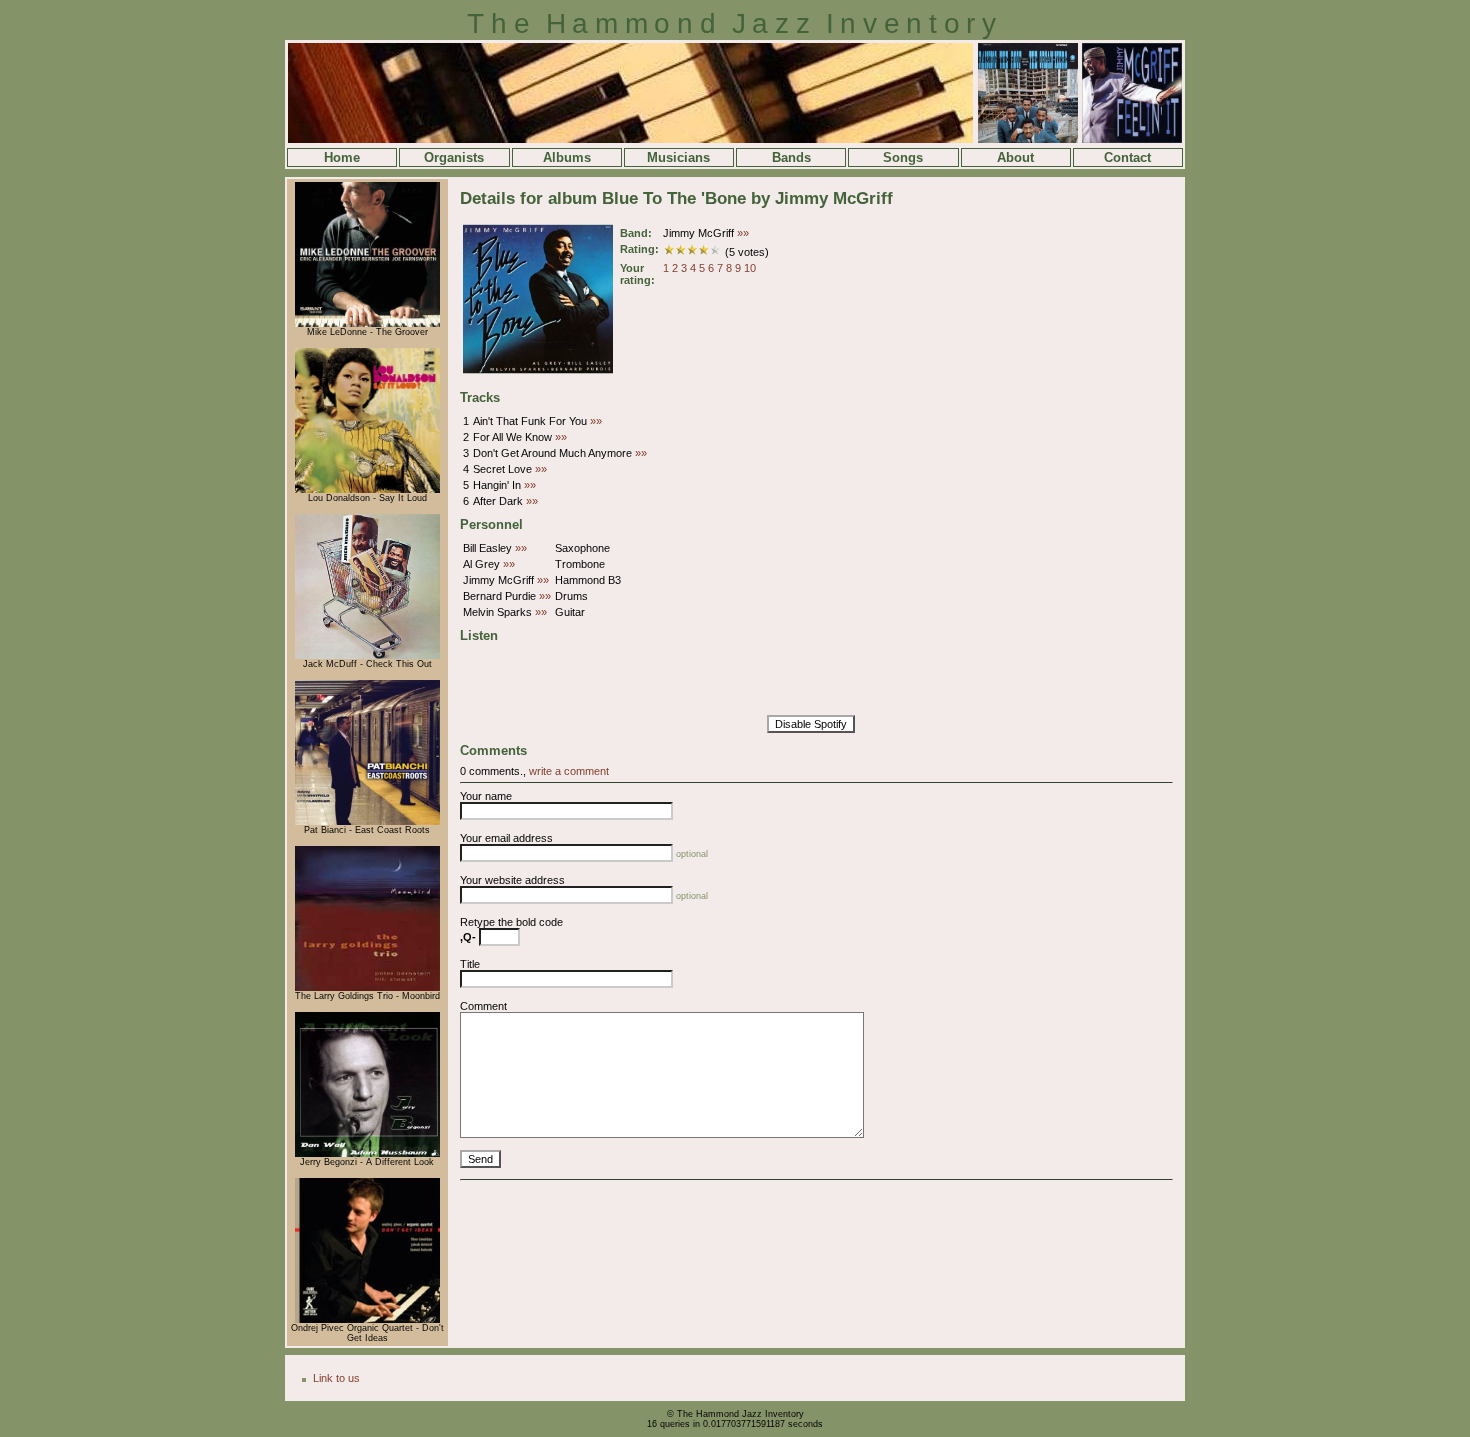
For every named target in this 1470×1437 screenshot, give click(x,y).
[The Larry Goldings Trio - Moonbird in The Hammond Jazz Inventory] (367, 988)
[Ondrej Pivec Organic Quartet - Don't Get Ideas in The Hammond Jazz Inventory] (367, 1320)
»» (743, 233)
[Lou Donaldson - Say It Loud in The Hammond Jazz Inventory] (367, 490)
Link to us (336, 1378)
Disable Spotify (811, 724)
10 (750, 268)
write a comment (569, 771)
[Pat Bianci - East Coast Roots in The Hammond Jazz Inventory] (367, 822)
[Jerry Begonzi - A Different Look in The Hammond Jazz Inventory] (367, 1154)
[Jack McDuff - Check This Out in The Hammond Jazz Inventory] (367, 656)
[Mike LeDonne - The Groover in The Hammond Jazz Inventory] (367, 324)
